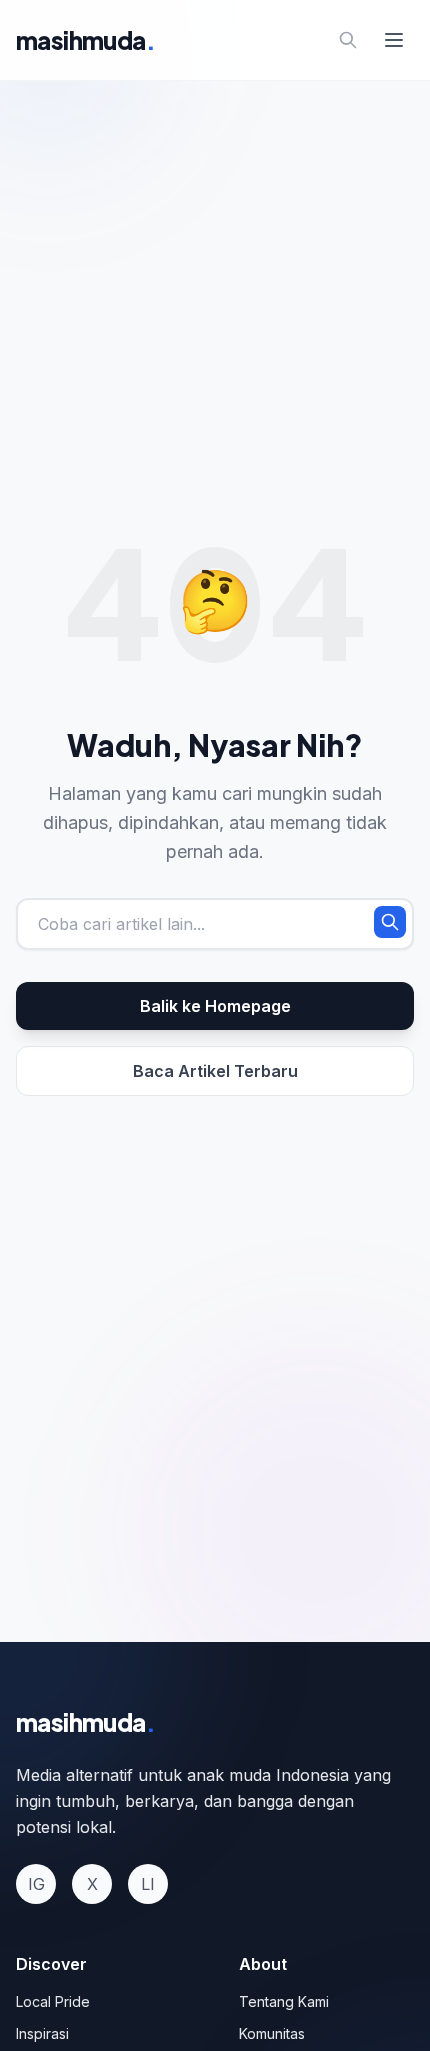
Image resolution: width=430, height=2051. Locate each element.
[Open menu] (394, 40)
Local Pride (53, 2001)
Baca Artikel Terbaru (215, 1071)
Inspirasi (42, 2033)
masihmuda (85, 40)
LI (148, 1884)
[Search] (348, 40)
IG (36, 1884)
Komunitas (272, 2033)
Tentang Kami (284, 2001)
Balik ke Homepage (215, 1006)
